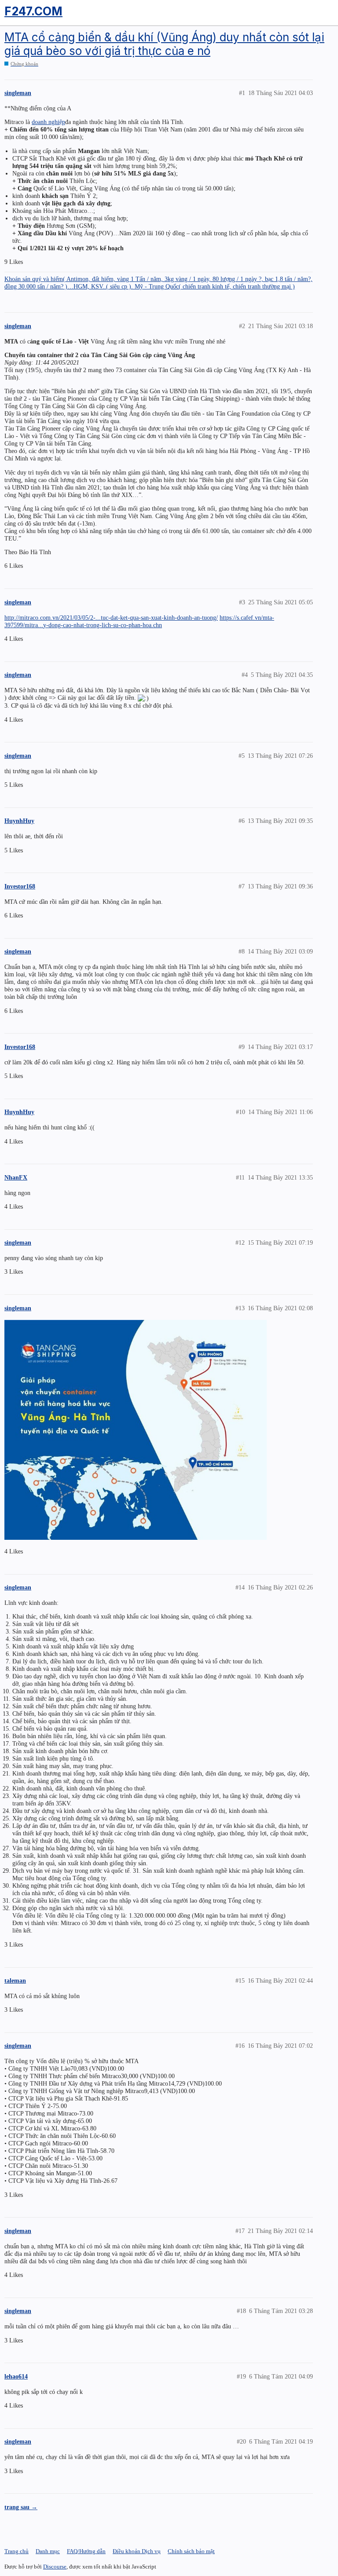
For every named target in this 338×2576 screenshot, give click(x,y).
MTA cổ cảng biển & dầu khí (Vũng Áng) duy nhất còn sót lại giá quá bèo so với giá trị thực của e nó (164, 44)
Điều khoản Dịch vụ (137, 2551)
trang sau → (21, 2507)
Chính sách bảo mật (191, 2551)
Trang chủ (17, 2551)
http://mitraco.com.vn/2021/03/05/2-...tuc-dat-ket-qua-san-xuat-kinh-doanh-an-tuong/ (111, 618)
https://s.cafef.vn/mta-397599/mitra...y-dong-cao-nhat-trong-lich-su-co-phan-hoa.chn (139, 621)
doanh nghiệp (48, 122)
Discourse (55, 2567)
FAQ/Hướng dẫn (86, 2551)
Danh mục (48, 2551)
